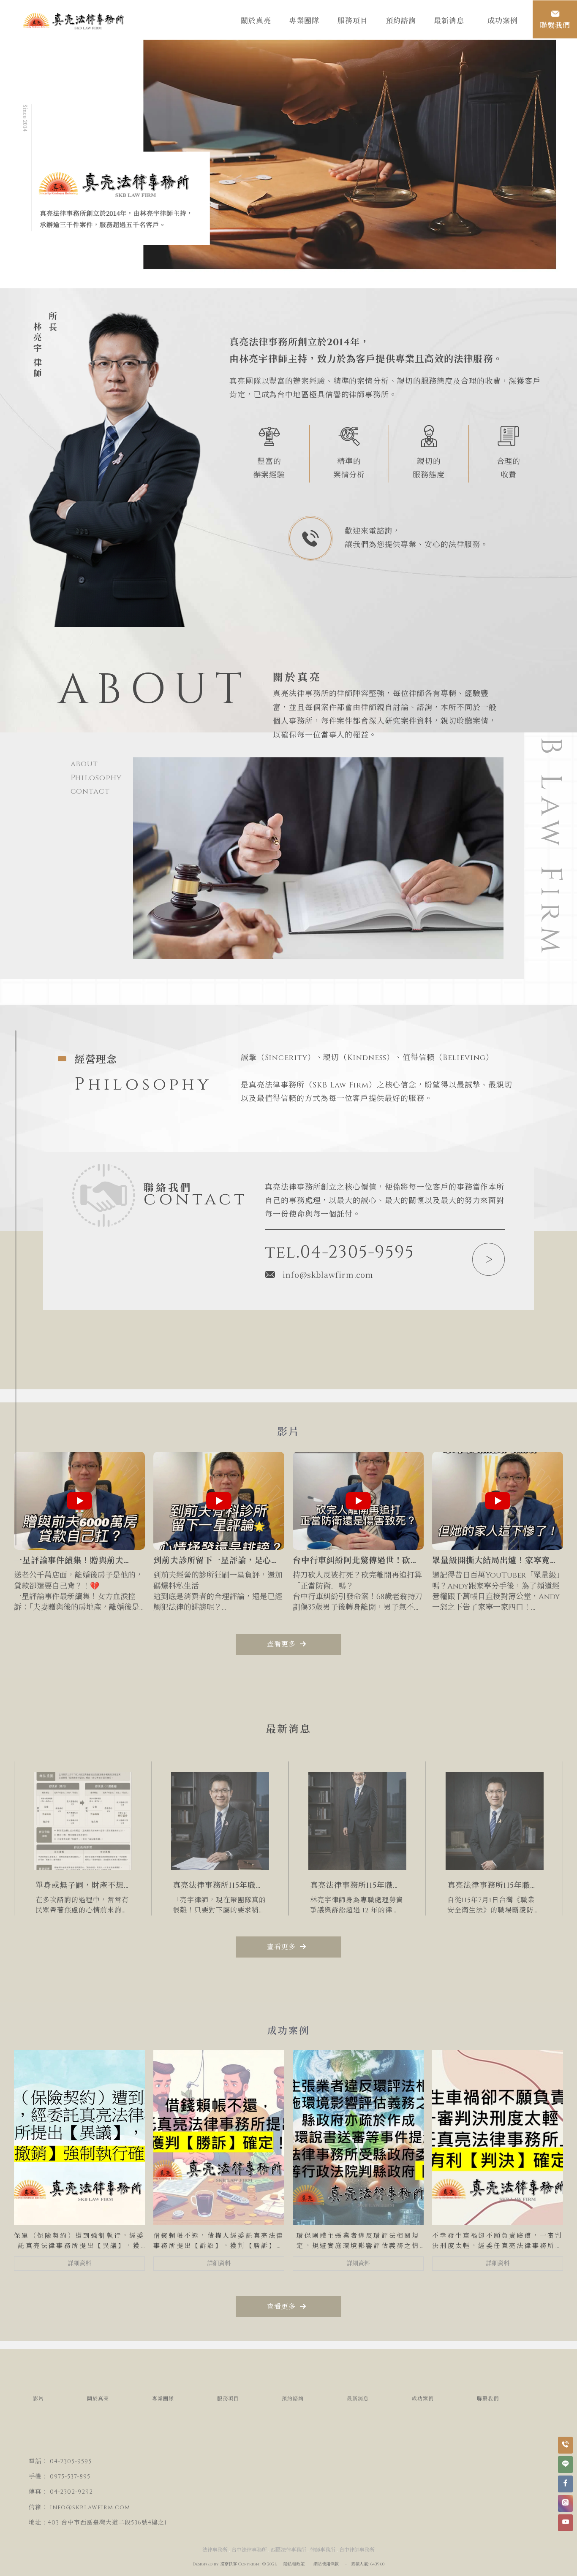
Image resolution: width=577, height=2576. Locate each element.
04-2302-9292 (71, 2492)
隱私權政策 (294, 2564)
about (84, 764)
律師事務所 (323, 2550)
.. (346, 2564)
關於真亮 (98, 2399)
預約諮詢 (293, 2399)
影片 (38, 2399)
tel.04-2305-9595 (340, 1253)
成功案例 (423, 2399)
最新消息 (358, 2399)
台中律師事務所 (357, 2550)
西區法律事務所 (288, 2550)
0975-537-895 (70, 2477)
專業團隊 (163, 2399)
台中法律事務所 (249, 2550)
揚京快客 (229, 2564)
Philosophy (96, 778)
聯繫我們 (488, 2399)
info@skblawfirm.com (328, 1274)
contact (90, 791)
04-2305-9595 (71, 2461)
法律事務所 (215, 2550)
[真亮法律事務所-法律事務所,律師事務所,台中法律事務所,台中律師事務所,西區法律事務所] (74, 22)
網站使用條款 (326, 2564)
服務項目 (228, 2399)
